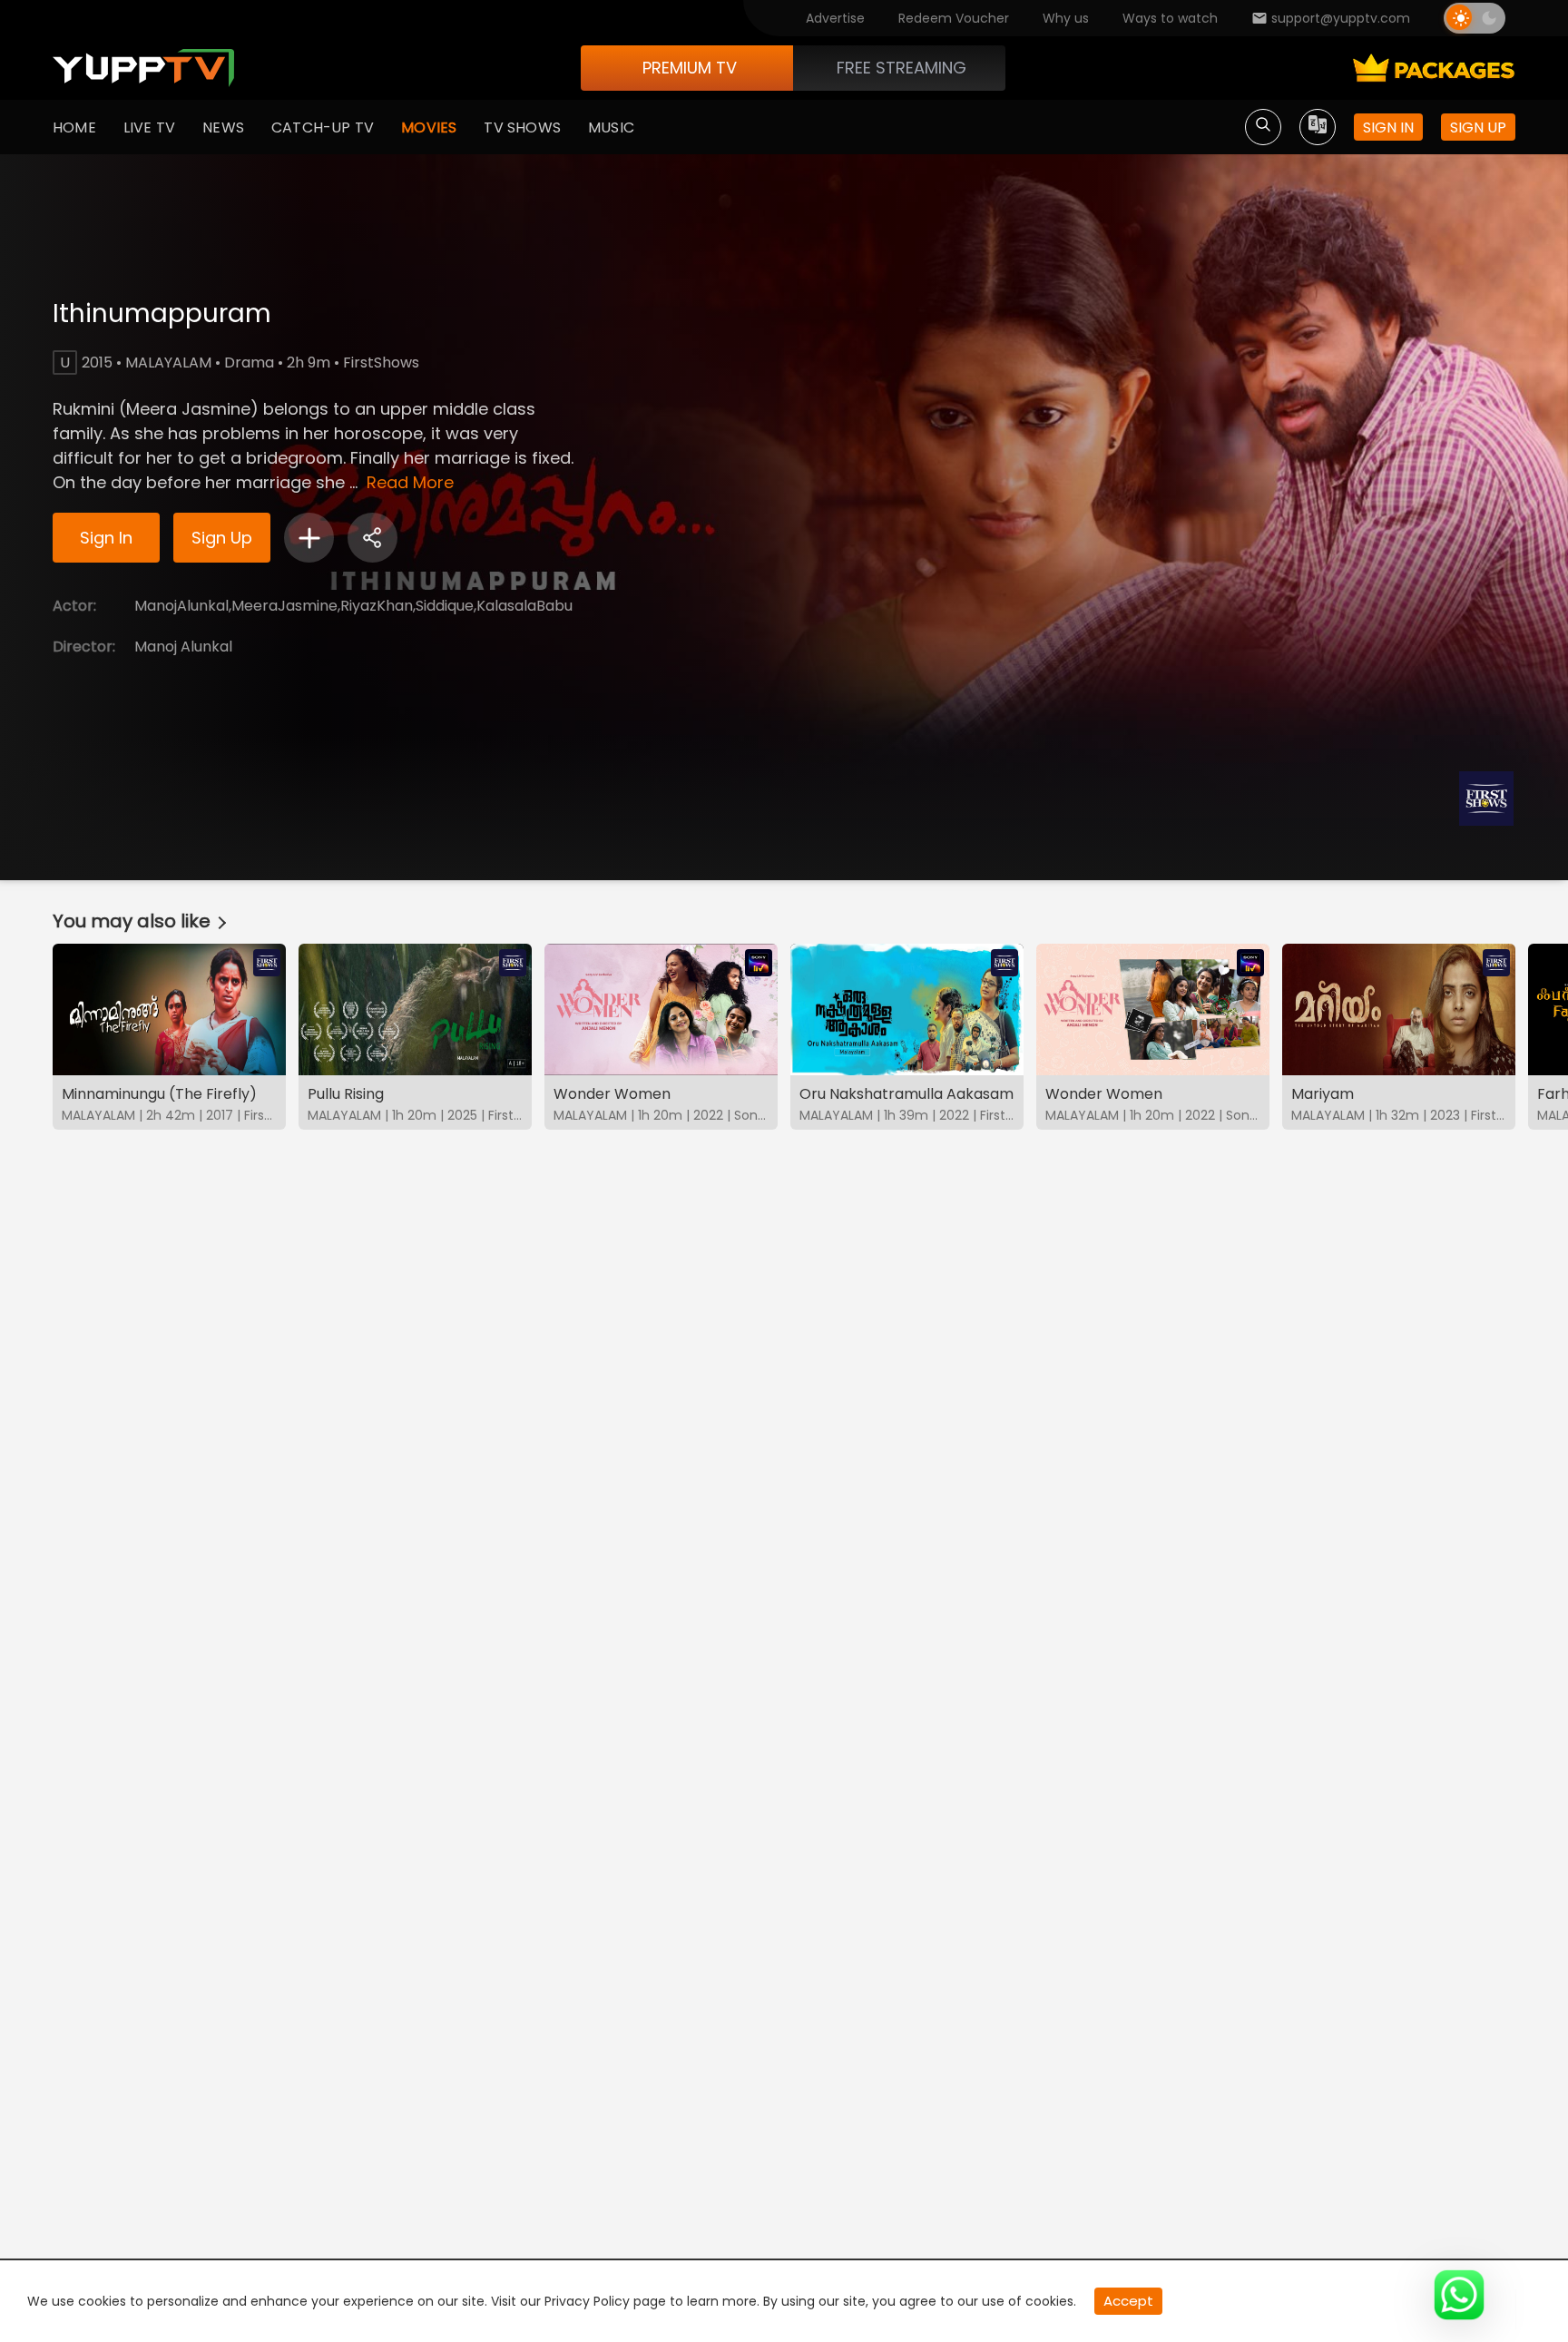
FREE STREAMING (902, 68)
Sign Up (222, 538)
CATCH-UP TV (323, 127)
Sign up (1478, 127)
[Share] (372, 538)
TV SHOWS (522, 127)
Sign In (106, 538)
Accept (1128, 2301)
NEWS (223, 127)
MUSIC (611, 127)
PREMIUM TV (690, 68)
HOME (74, 127)
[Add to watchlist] (309, 538)
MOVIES (429, 127)
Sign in (1388, 127)
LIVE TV (149, 127)
